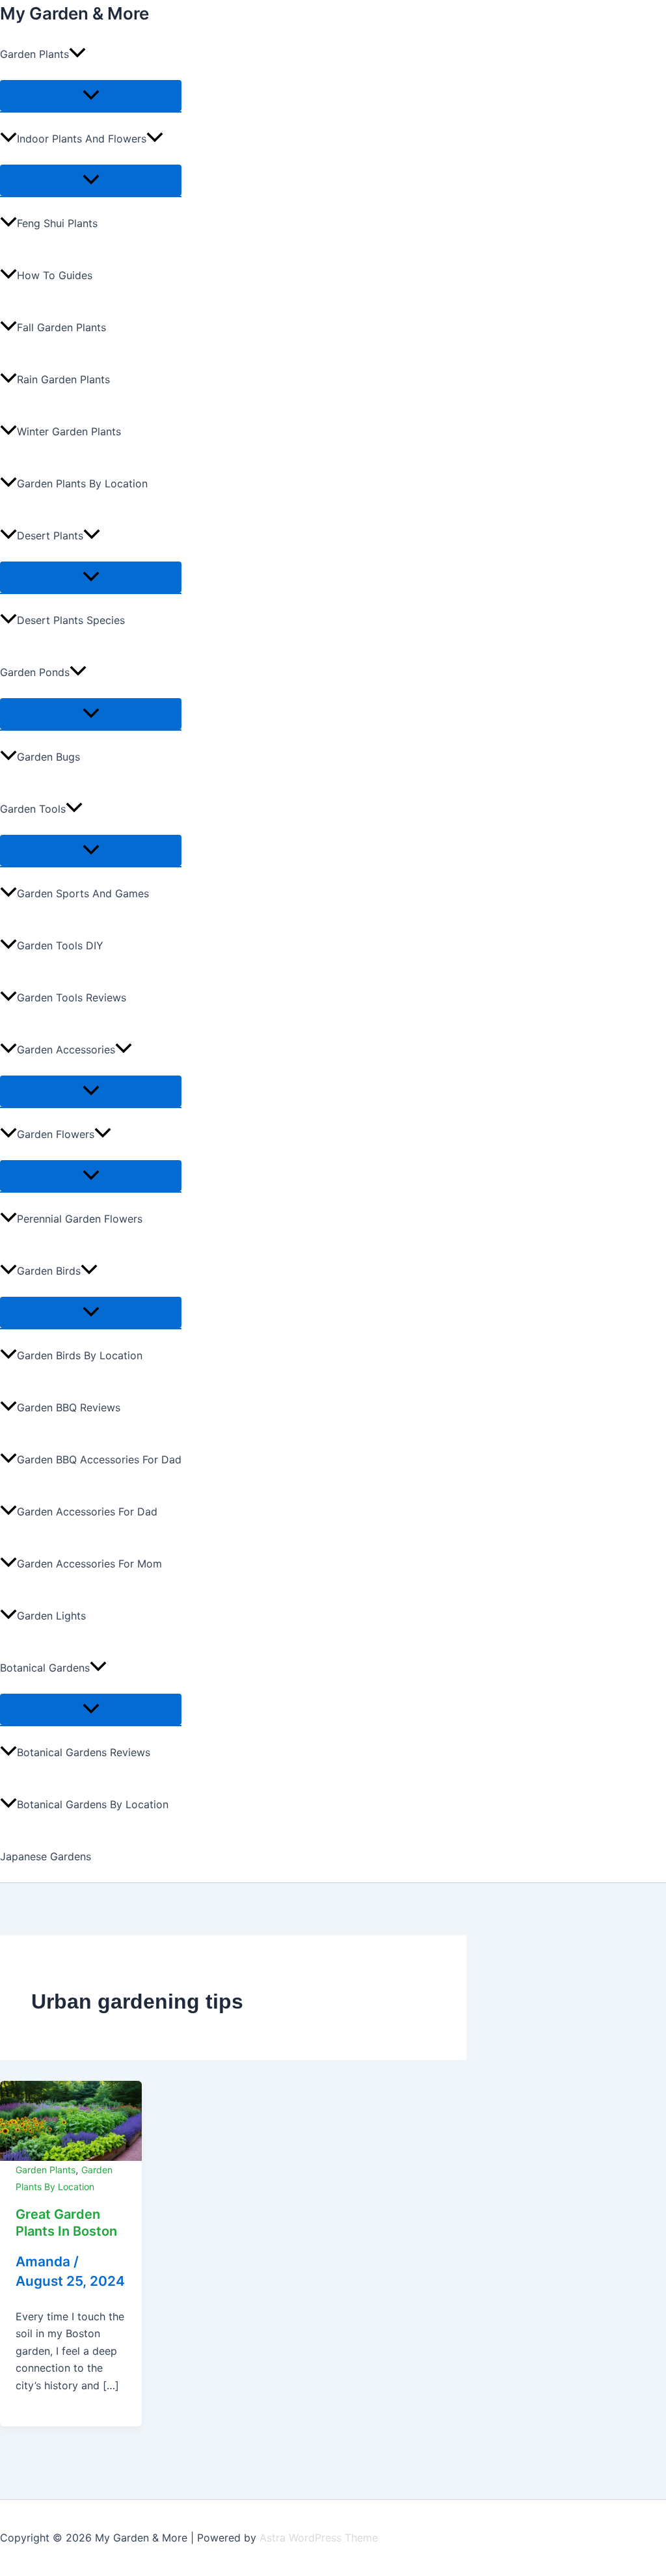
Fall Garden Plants (61, 327)
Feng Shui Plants (57, 223)
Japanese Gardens (46, 1856)
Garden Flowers (56, 1134)
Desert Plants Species (71, 620)
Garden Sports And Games (83, 893)
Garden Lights (51, 1616)
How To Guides (55, 275)
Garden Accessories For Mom (89, 1564)
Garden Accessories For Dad (87, 1512)
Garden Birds (49, 1271)
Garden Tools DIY (60, 945)
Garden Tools (33, 809)
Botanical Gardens (45, 1668)
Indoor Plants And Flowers (82, 139)
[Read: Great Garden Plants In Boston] (71, 2120)
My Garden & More (74, 13)
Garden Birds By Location (80, 1355)
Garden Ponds (35, 672)
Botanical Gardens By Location (93, 1804)
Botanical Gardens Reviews (84, 1752)
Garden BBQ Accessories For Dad (99, 1459)
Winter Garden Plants (69, 431)
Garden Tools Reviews (72, 997)
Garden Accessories (66, 1050)
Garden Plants (34, 54)
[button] (77, 54)
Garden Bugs (48, 757)
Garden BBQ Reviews (69, 1407)
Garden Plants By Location (82, 483)
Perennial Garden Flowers (80, 1219)
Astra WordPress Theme (319, 2538)
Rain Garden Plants (63, 379)
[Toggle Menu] (91, 96)
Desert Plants (50, 536)
